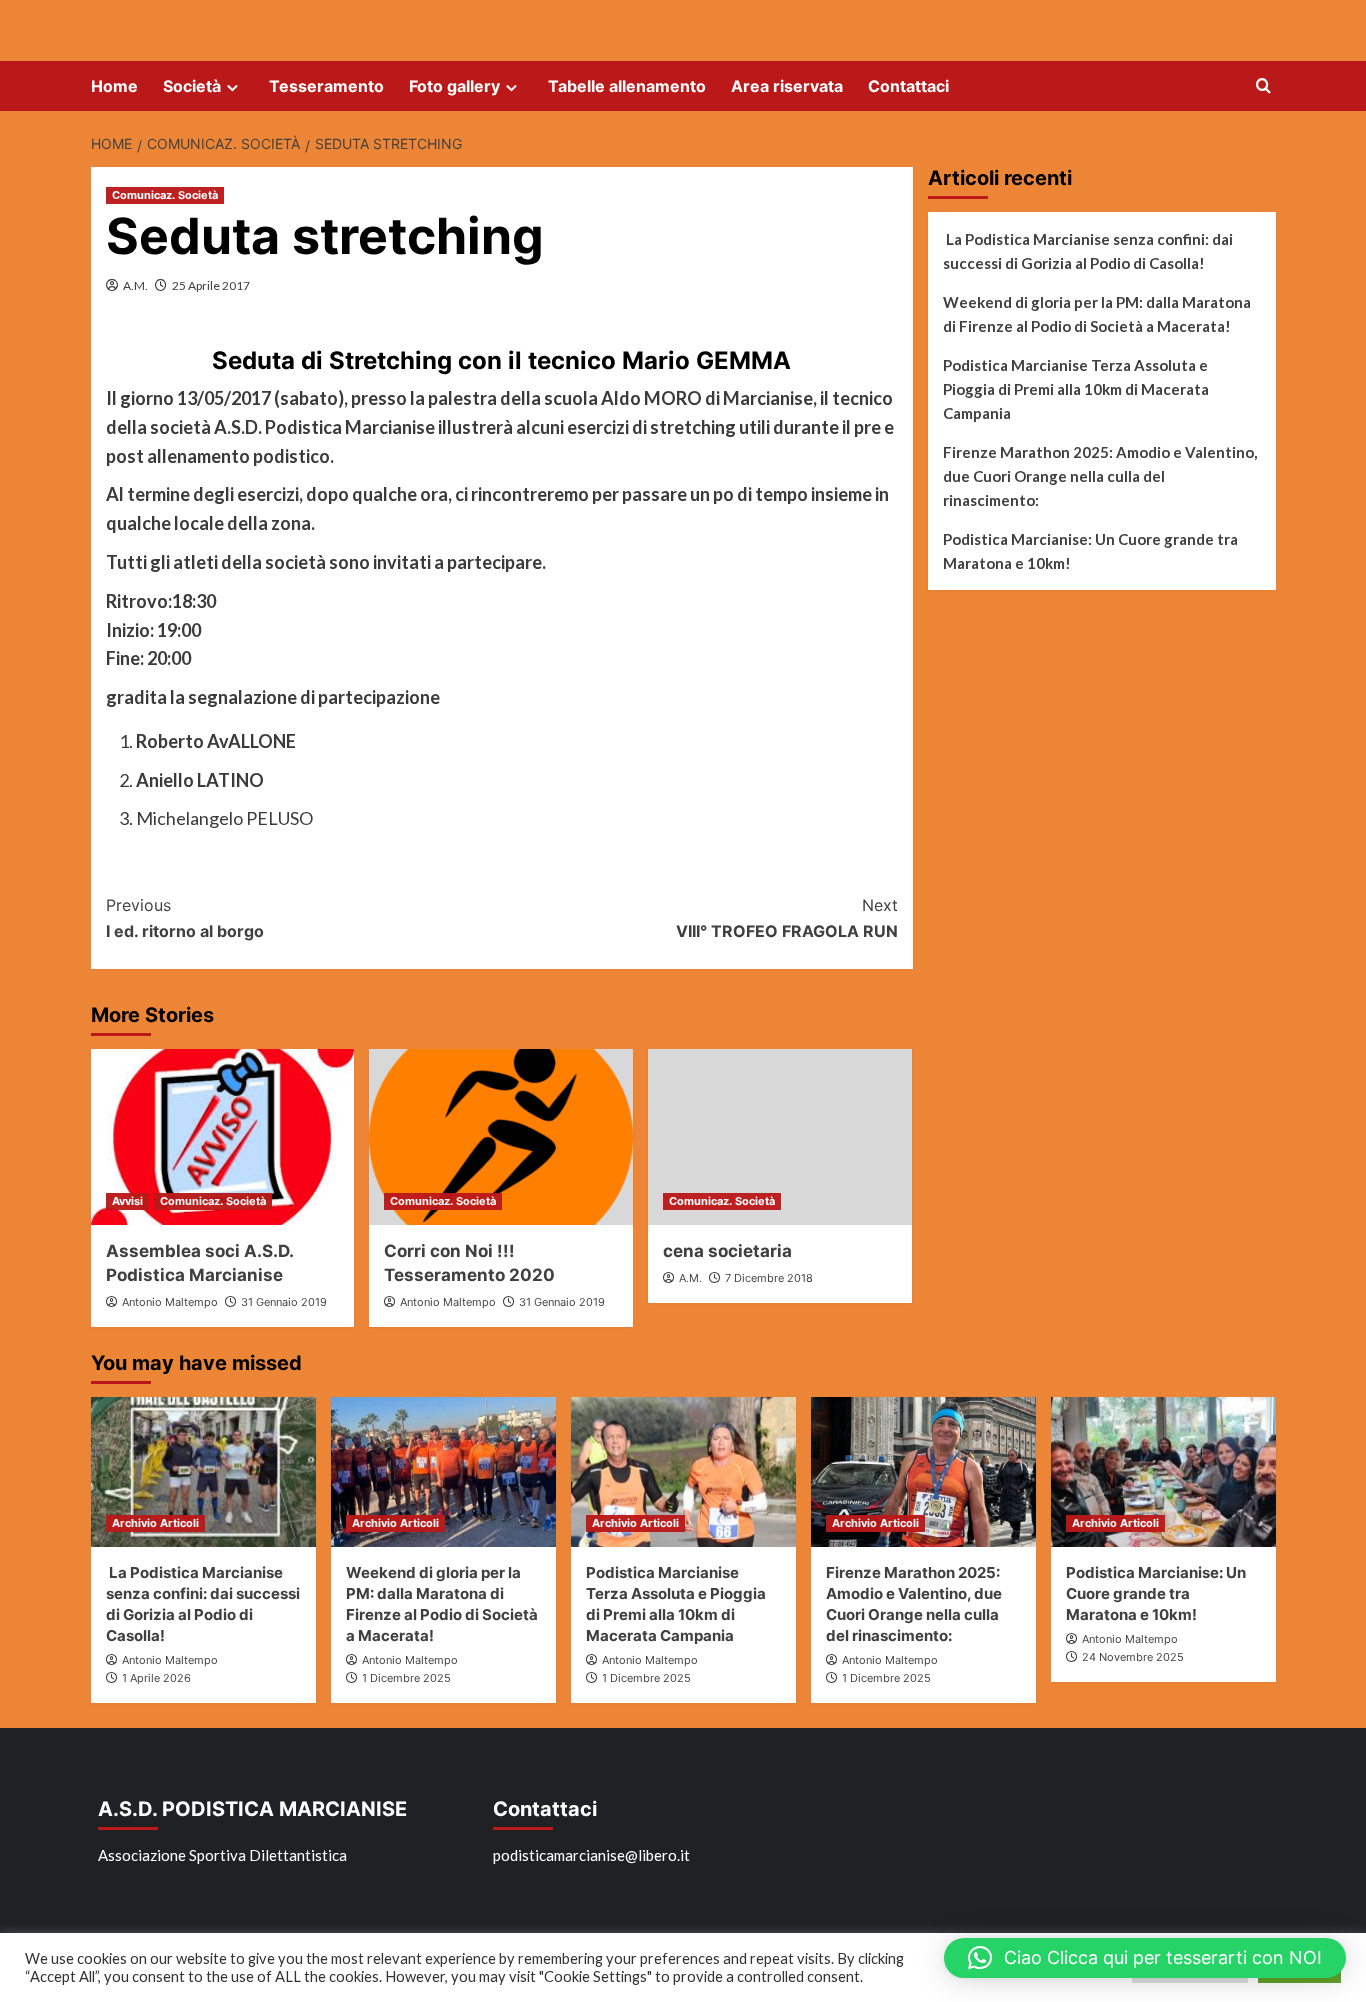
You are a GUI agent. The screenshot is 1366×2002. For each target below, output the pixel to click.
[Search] (1263, 86)
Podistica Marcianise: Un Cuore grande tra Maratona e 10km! (1090, 551)
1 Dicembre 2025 (406, 1678)
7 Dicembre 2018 (769, 1278)
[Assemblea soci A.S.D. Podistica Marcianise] (223, 1137)
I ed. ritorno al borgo (185, 918)
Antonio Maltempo (170, 1302)
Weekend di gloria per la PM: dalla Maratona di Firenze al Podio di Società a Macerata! (1097, 314)
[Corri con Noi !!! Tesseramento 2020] (501, 1137)
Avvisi (127, 1201)
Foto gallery (454, 86)
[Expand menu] (232, 87)
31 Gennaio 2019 (284, 1302)
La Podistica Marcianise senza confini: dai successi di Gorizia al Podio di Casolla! (1088, 251)
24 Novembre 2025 (1133, 1657)
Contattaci (908, 86)
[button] (1145, 1958)
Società (192, 86)
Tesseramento (326, 86)
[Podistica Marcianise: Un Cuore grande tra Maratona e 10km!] (1163, 1472)
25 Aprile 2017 (211, 285)
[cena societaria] (780, 1137)
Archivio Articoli (155, 1523)
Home (114, 86)
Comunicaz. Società (165, 195)
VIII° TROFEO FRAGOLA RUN (787, 918)
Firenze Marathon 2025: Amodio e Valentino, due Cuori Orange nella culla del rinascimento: (1100, 476)
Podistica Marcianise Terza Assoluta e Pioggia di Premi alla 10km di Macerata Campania (1076, 389)
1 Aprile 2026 (156, 1678)
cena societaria (727, 1251)
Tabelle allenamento (627, 86)
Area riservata (787, 86)
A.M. (135, 285)
